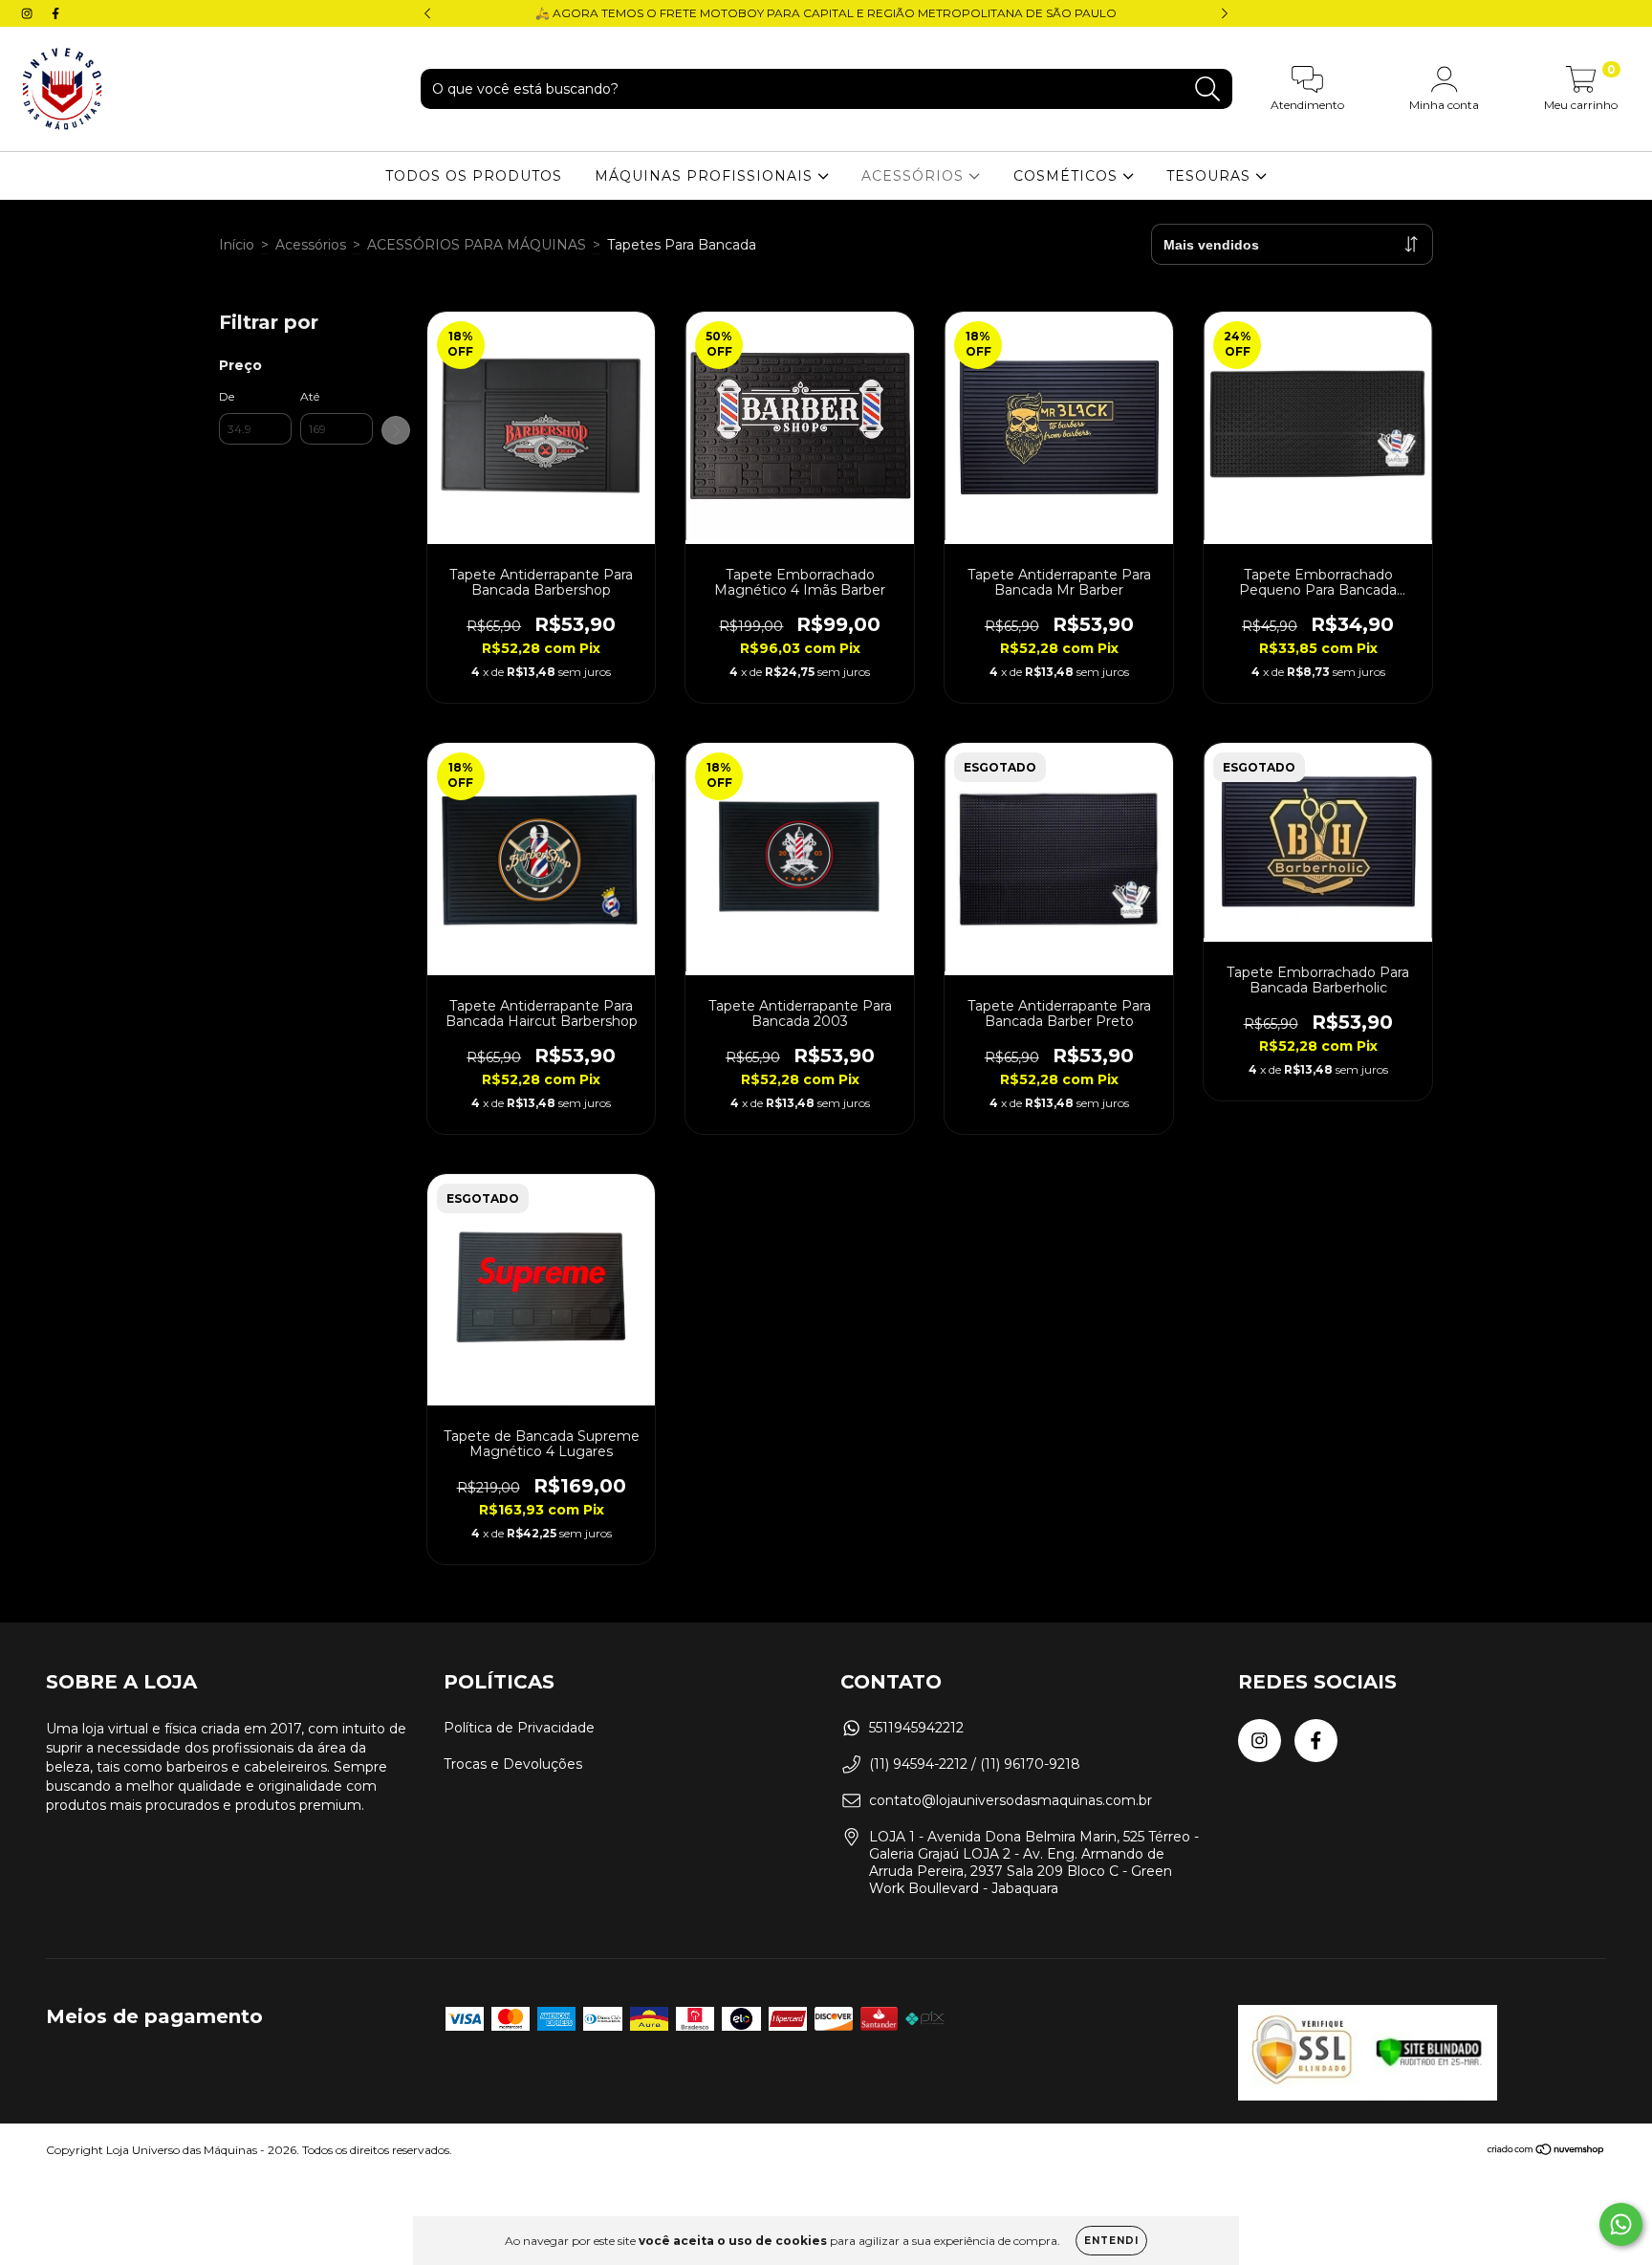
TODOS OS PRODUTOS (474, 176)
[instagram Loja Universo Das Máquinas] (29, 13)
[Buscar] (1208, 89)
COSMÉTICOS (1068, 176)
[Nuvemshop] (1546, 2152)
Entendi (1111, 2241)
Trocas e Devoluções (513, 1764)
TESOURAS (1211, 176)
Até (310, 396)
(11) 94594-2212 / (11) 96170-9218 (975, 1764)
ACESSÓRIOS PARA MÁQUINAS (477, 245)
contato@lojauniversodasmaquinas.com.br (1011, 1800)
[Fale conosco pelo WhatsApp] (1621, 2224)
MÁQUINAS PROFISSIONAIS (706, 176)
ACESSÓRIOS (915, 176)
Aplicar (396, 430)
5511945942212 (916, 1728)
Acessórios (311, 245)
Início (237, 245)
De (227, 396)
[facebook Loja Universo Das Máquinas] (55, 13)
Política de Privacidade (519, 1728)
